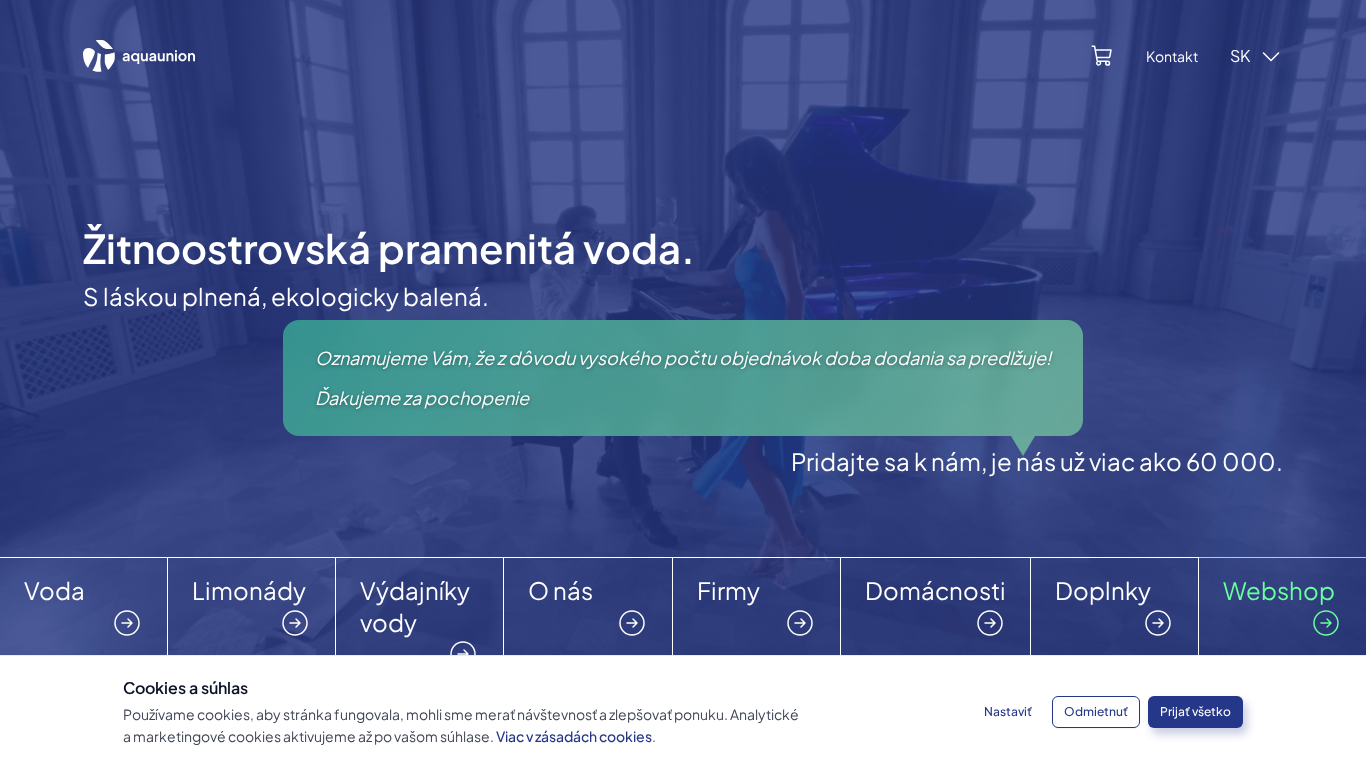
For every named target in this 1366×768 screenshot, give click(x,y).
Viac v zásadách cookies (574, 736)
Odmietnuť (1096, 711)
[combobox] (1256, 56)
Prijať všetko (1195, 711)
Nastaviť (1008, 711)
